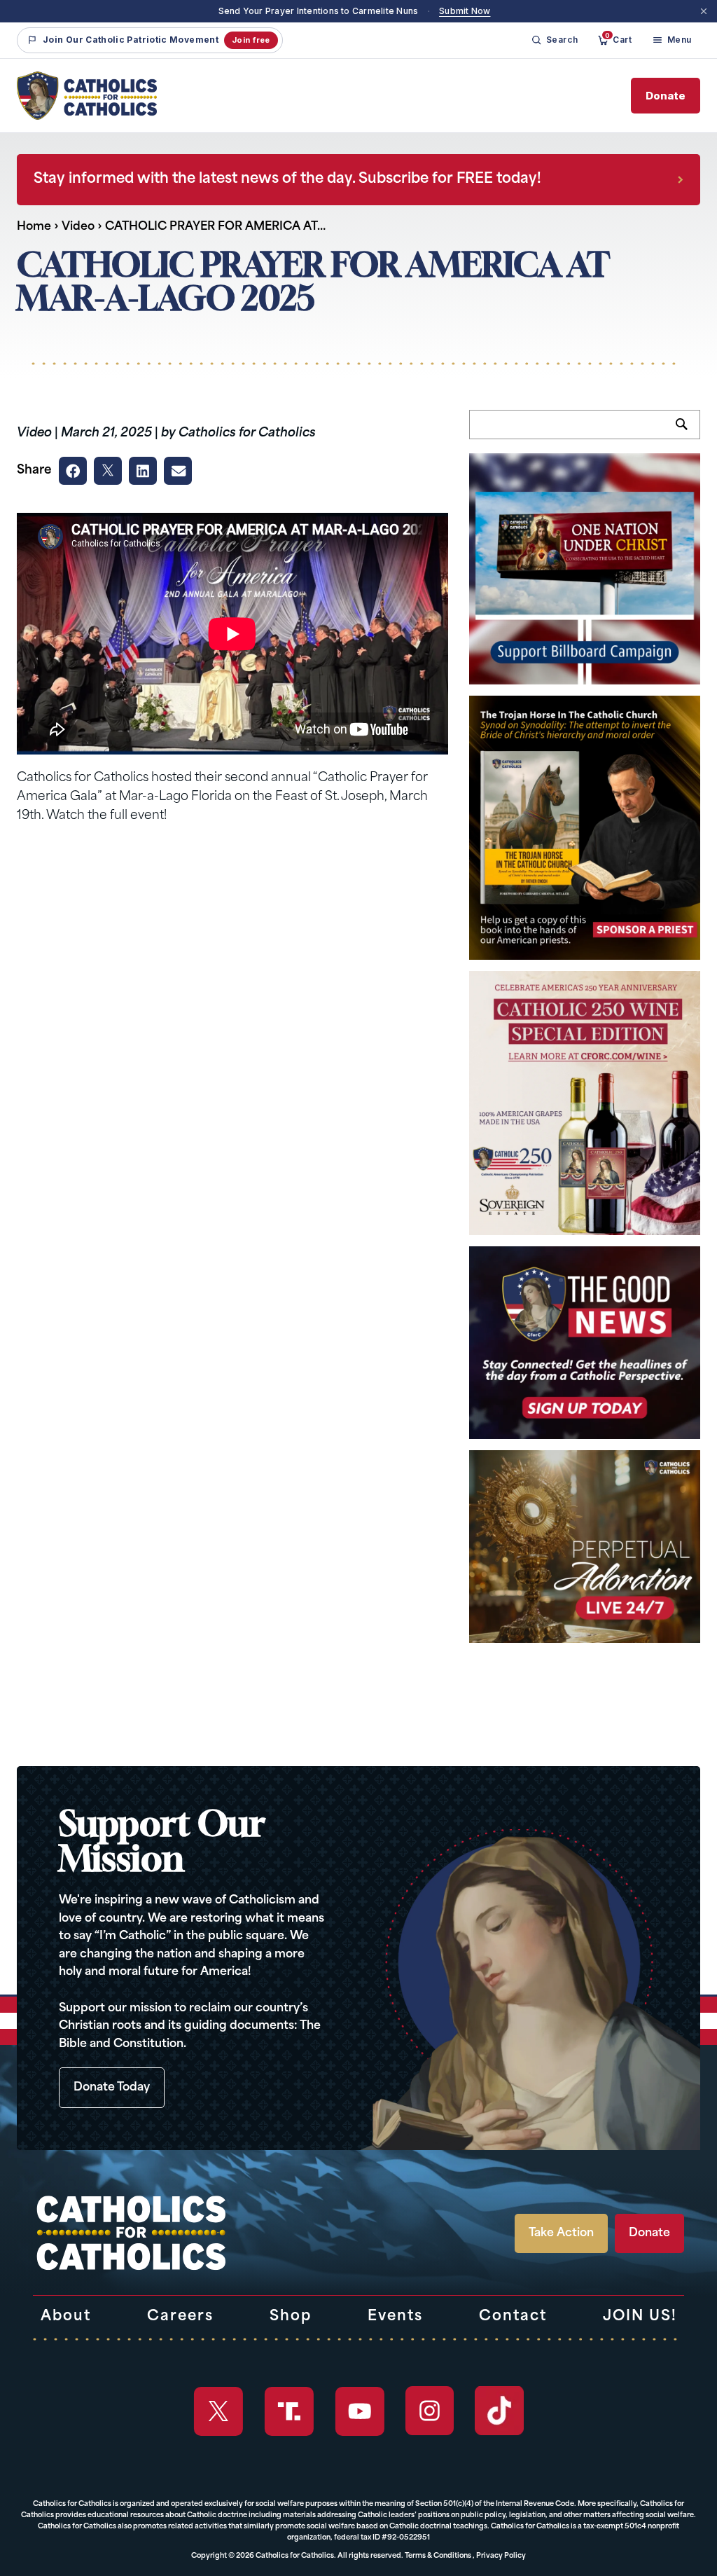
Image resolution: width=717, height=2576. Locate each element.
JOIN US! (640, 2317)
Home (34, 227)
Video (78, 227)
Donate (666, 96)
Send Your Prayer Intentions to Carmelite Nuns (319, 11)
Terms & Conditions (438, 2556)
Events (395, 2317)
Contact (513, 2317)
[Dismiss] (704, 11)
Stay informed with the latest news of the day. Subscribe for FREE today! (287, 179)
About (66, 2317)
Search (688, 432)
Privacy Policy (501, 2556)
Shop (291, 2317)
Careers (180, 2317)
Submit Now (465, 11)
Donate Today (112, 2088)
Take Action (561, 2233)
